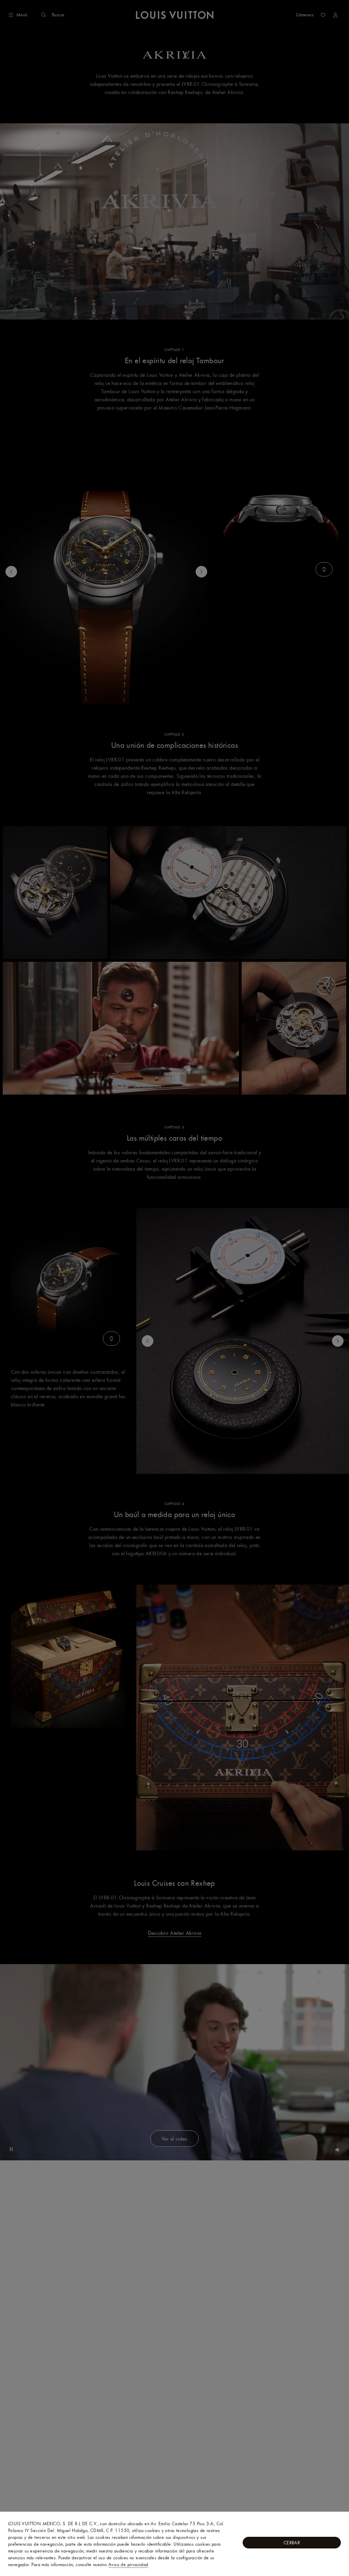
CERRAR (292, 2543)
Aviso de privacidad (128, 2564)
